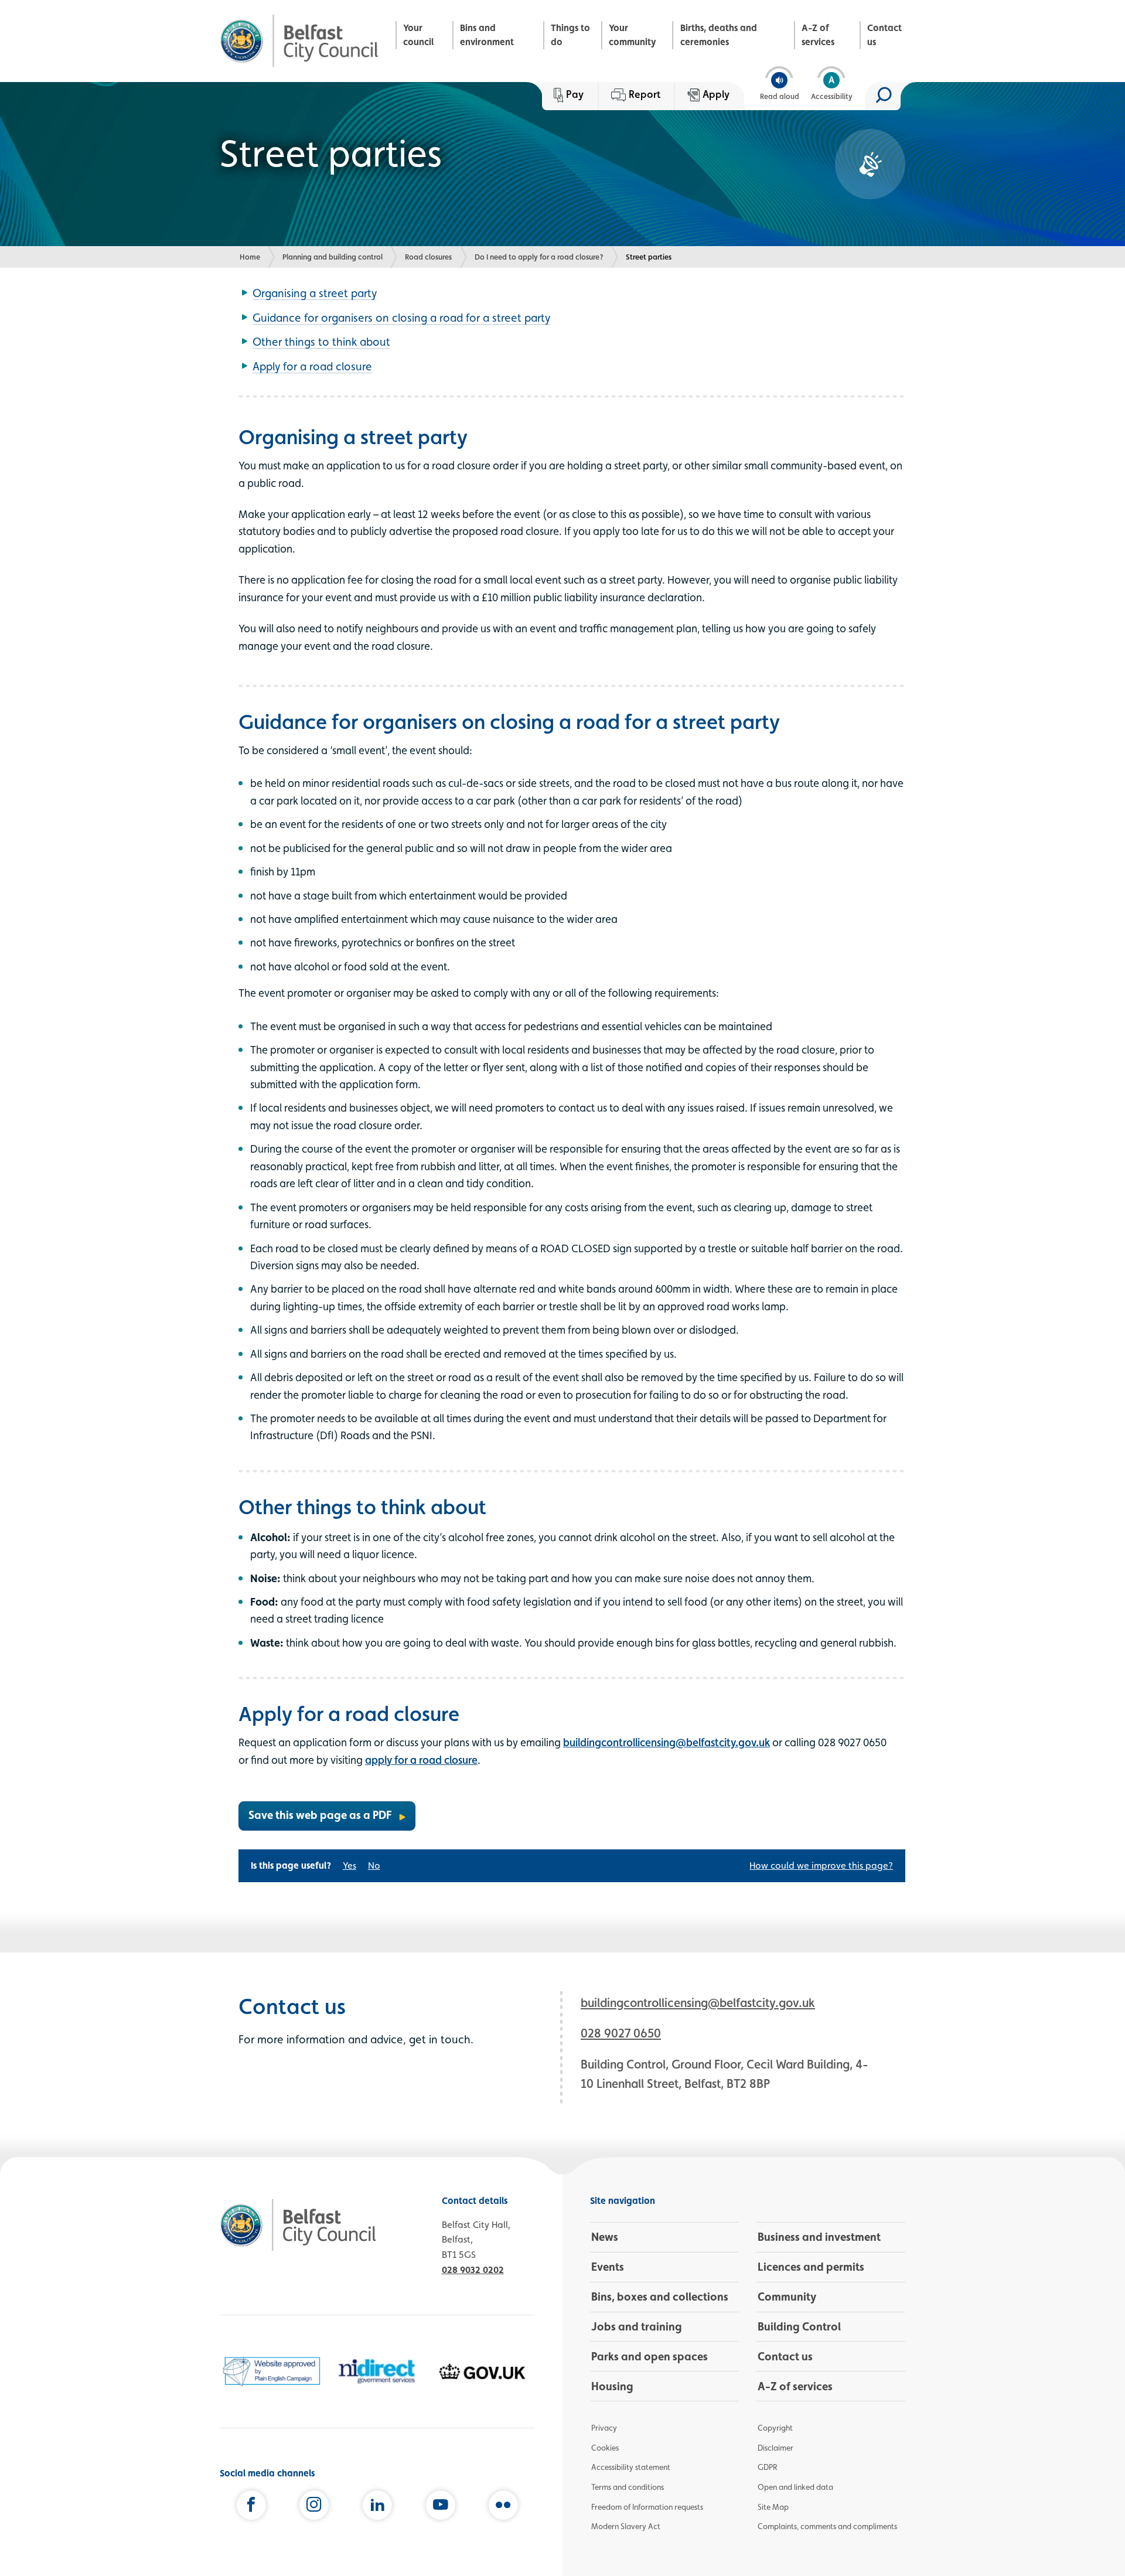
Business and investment (819, 2237)
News (605, 2237)
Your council (418, 35)
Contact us (884, 35)
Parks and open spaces (650, 2356)
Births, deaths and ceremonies (719, 35)
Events (608, 2267)
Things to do (570, 35)
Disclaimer (775, 2448)
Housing (612, 2386)
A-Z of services (818, 35)
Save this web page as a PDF (320, 1815)
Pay (575, 94)
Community (787, 2296)
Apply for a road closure (312, 366)
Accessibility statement (631, 2467)
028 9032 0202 (473, 2270)
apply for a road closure (421, 1760)
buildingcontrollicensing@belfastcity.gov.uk (667, 1742)
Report (645, 94)
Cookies (605, 2448)
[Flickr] (503, 2507)
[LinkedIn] (377, 2507)
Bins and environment (487, 35)
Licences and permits (811, 2267)
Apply (716, 94)
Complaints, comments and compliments (827, 2526)
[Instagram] (314, 2507)
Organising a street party (315, 293)
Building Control (799, 2326)
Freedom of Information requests (647, 2507)
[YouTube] (441, 2507)
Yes (350, 1865)
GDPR (767, 2467)
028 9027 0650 (621, 2033)
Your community (633, 35)
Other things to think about (321, 342)
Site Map (773, 2507)
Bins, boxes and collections (660, 2296)
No (374, 1865)
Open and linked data (795, 2487)
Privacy (604, 2428)
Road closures (428, 257)
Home (250, 257)
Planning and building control (333, 257)
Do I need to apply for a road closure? (539, 257)
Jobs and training (637, 2326)
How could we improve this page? (821, 1865)
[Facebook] (251, 2507)
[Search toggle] (883, 96)
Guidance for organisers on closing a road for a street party (401, 318)
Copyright (775, 2428)
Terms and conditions (628, 2487)
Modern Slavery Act (626, 2526)
